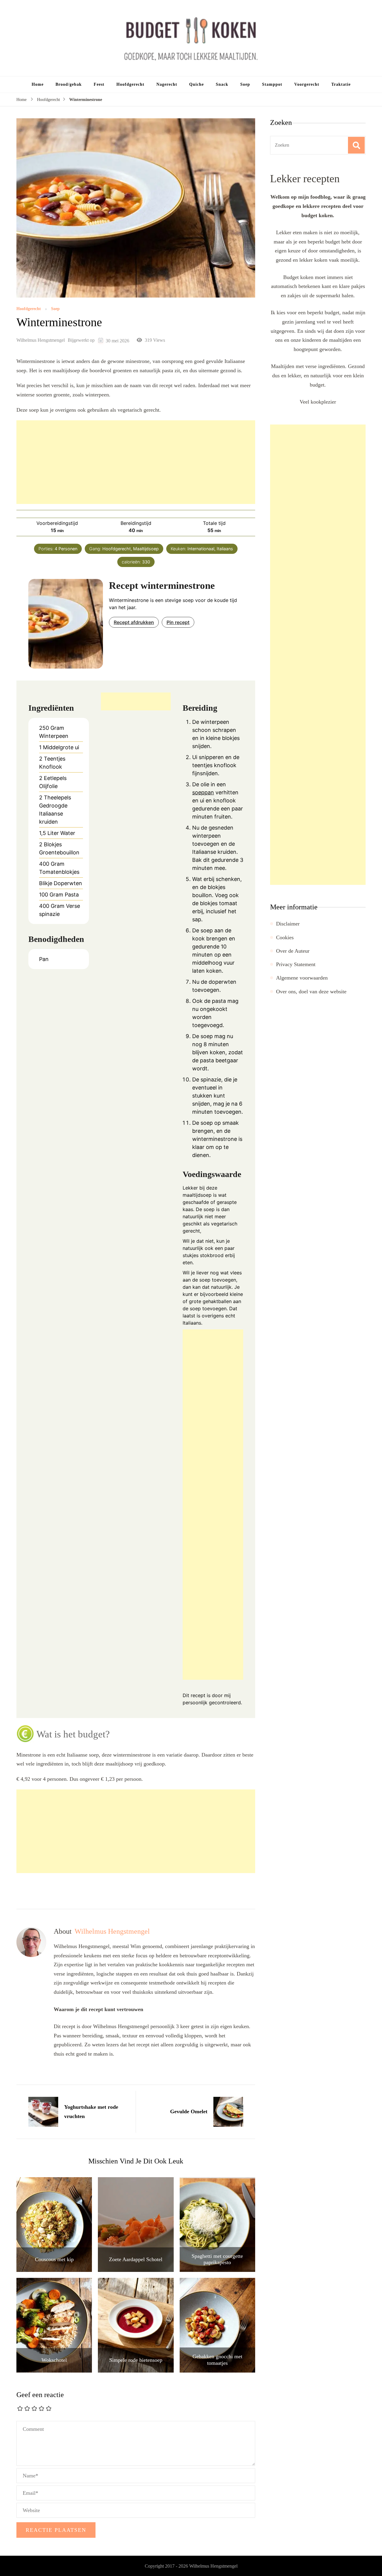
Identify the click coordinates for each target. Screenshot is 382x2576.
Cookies (285, 937)
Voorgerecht (307, 84)
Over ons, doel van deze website (311, 992)
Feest (99, 84)
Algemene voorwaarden (302, 978)
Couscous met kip (54, 2259)
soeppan (203, 792)
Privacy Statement (296, 964)
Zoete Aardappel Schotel (136, 2259)
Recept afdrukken (134, 622)
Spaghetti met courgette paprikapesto (217, 2259)
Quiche (197, 84)
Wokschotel (54, 2360)
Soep (245, 84)
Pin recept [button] (178, 622)
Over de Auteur (293, 951)
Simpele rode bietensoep (136, 2360)
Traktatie (341, 84)
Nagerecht (167, 84)
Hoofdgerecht (130, 84)
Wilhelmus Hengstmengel (41, 340)
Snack (222, 84)
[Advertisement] (136, 462)
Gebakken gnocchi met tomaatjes (217, 2360)
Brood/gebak (69, 84)
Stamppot (272, 84)
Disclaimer (288, 924)
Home (38, 84)
